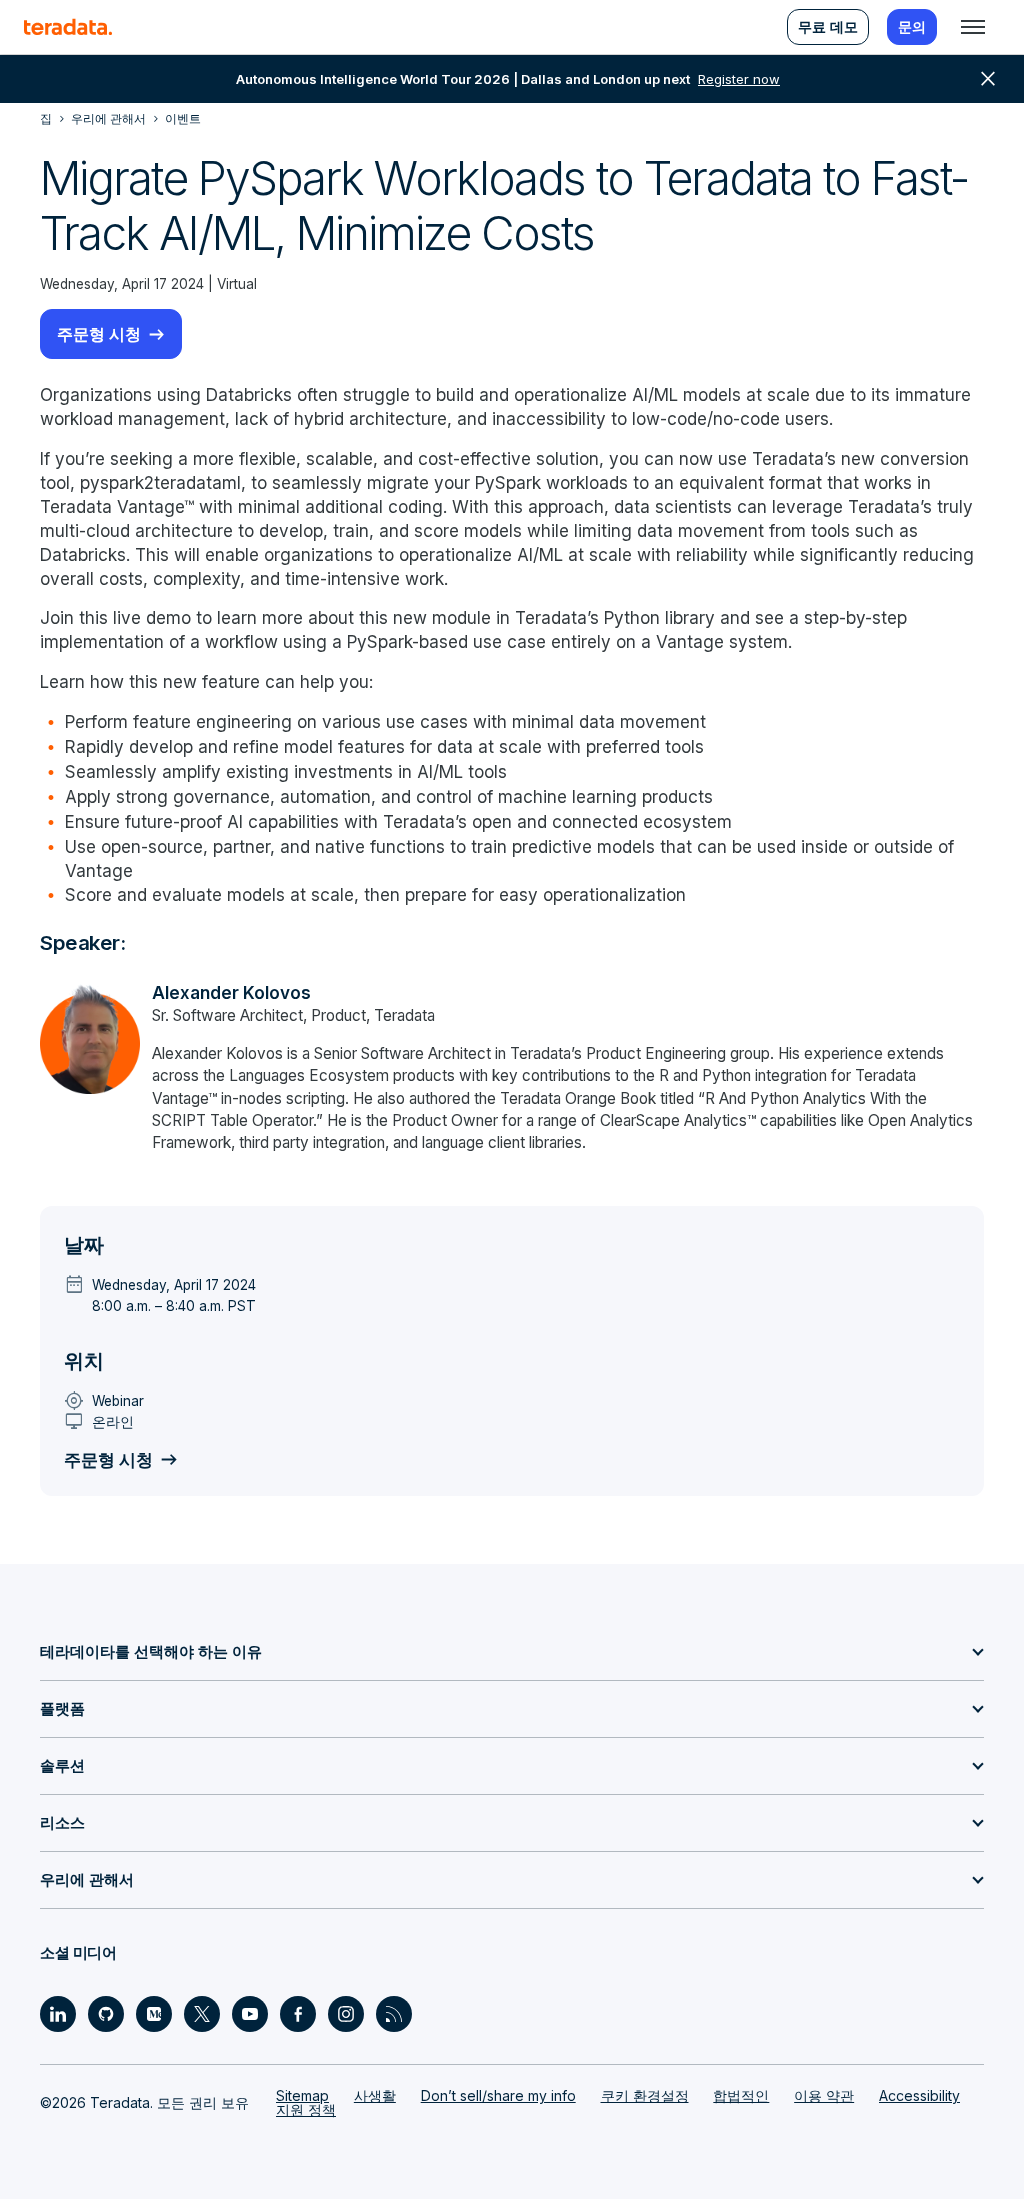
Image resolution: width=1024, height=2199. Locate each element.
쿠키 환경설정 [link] (645, 2095)
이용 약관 (824, 2095)
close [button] (988, 79)
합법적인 (741, 2095)
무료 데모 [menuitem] (828, 26)
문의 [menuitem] (912, 26)
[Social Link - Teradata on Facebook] (298, 2014)
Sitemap (302, 2095)
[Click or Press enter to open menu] (973, 27)
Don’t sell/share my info (498, 2095)
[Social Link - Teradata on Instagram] (346, 2014)
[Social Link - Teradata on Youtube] (250, 2014)
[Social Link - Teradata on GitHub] (106, 2014)
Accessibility (919, 2095)
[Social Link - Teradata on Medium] (154, 2014)
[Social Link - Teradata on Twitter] (202, 2014)
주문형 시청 (99, 334)
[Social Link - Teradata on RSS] (394, 2014)
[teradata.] (68, 27)
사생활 (375, 2095)
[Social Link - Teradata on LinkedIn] (58, 2014)
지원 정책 (306, 2109)
